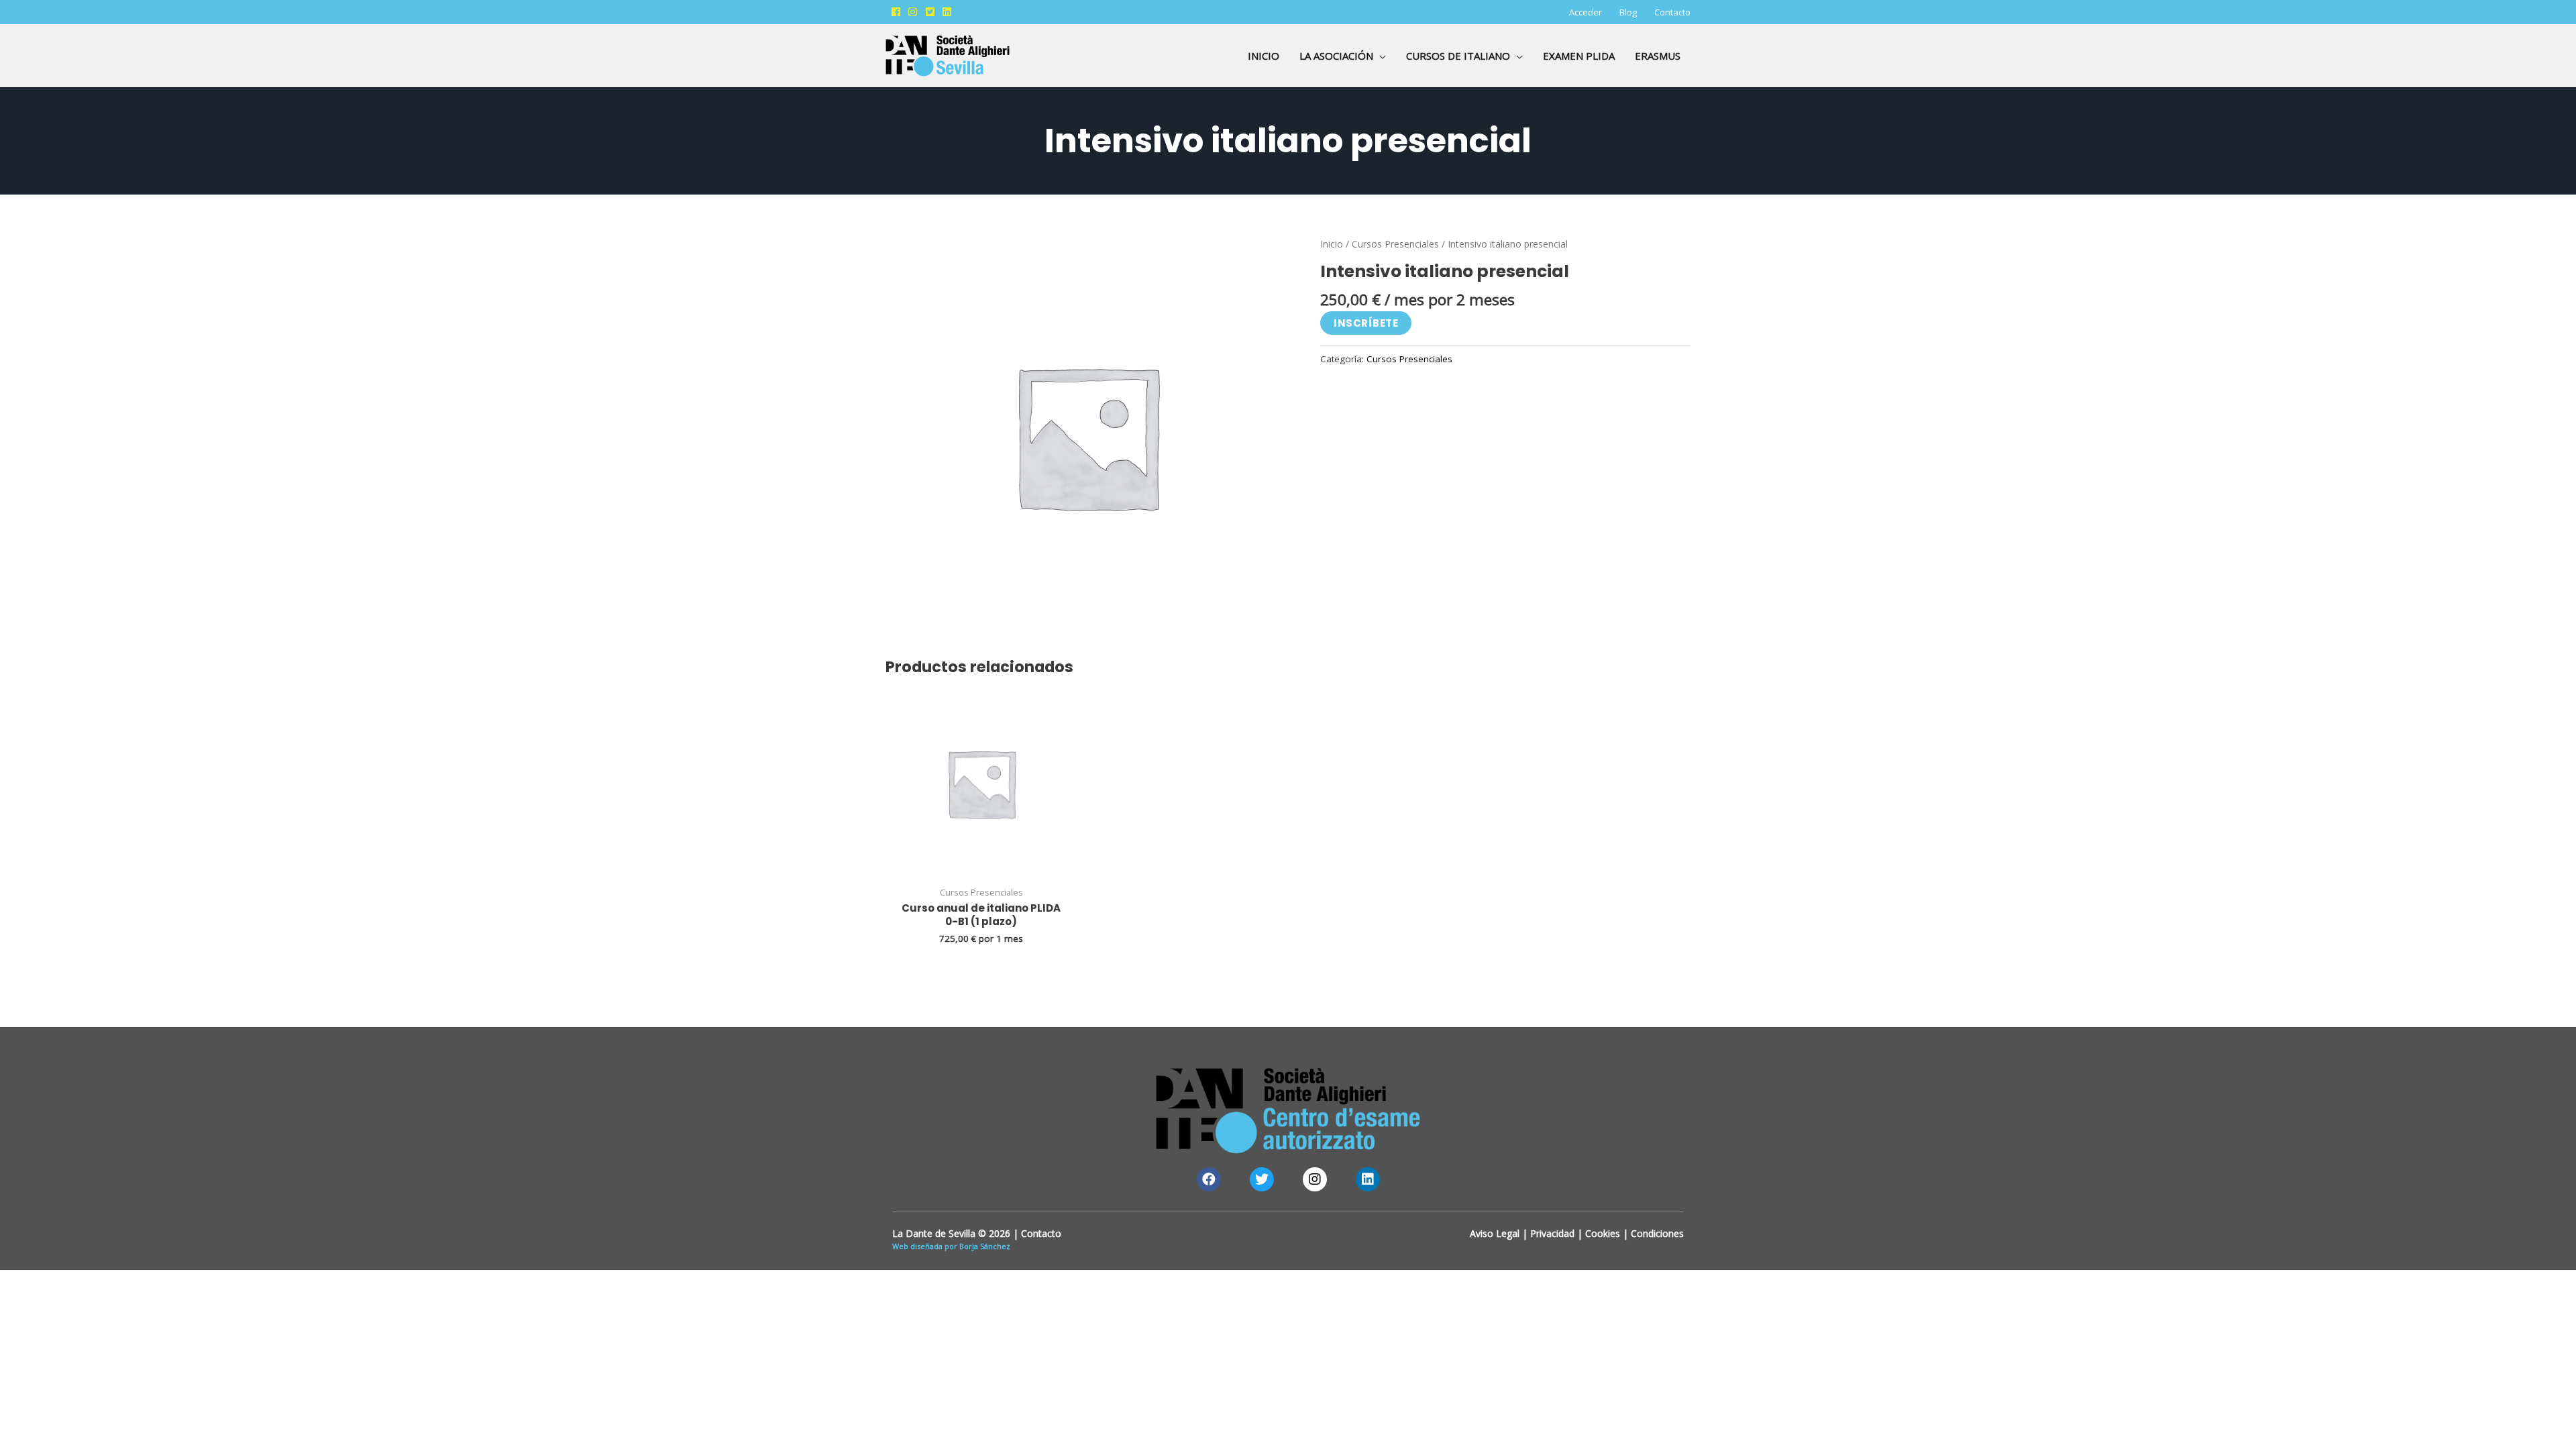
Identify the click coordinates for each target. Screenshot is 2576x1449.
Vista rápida (981, 867)
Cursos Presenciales (1395, 244)
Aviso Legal (1495, 1233)
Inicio (1332, 244)
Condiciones (1657, 1233)
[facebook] (898, 12)
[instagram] (915, 12)
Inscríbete (1366, 323)
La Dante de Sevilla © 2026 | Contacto (977, 1233)
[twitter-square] (932, 12)
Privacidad (1552, 1233)
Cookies (1603, 1233)
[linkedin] (949, 12)
